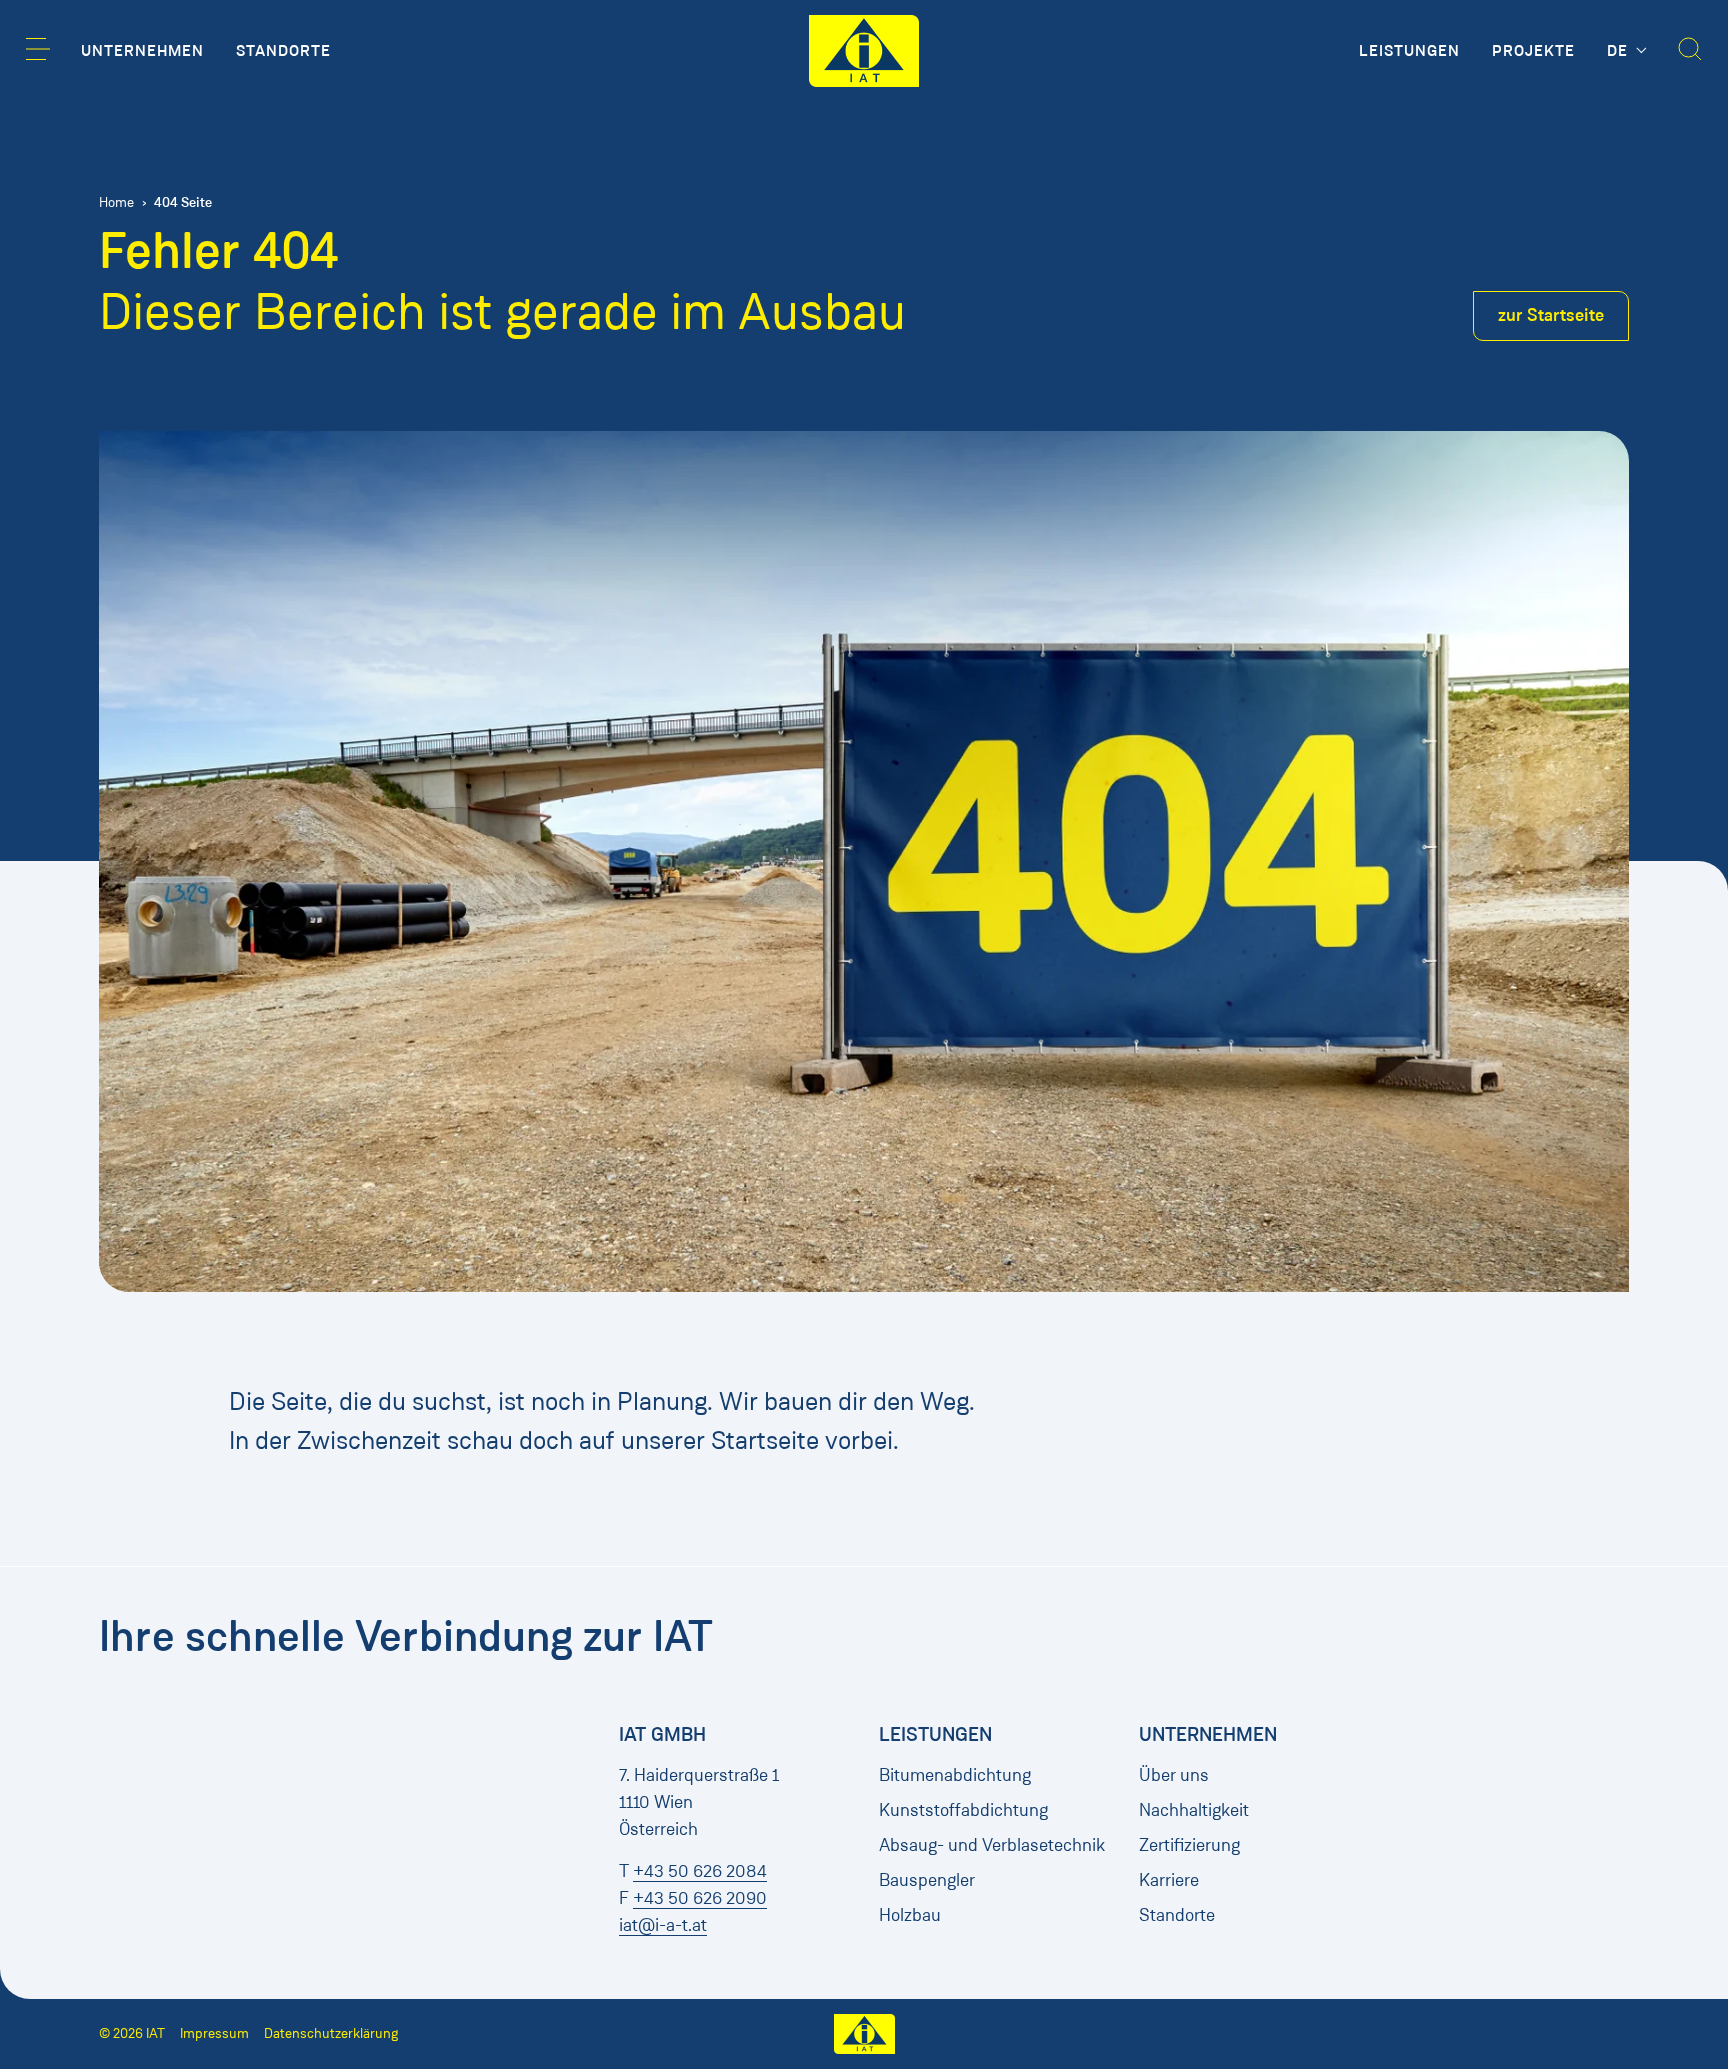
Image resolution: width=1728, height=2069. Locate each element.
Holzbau (910, 1915)
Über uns (1174, 1775)
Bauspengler (927, 1880)
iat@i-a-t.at (663, 1925)
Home (116, 202)
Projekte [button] (1533, 51)
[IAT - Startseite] (864, 51)
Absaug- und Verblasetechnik (992, 1845)
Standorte (1177, 1915)
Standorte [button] (283, 51)
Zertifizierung (1189, 1845)
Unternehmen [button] (142, 51)
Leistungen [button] (1409, 51)
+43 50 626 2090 (700, 1898)
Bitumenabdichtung (955, 1775)
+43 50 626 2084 (700, 1871)
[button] (38, 49)
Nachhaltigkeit (1194, 1810)
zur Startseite (1551, 315)
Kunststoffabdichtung (963, 1810)
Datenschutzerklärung (331, 2033)
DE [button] (1620, 51)
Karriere (1169, 1880)
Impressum (214, 2033)
